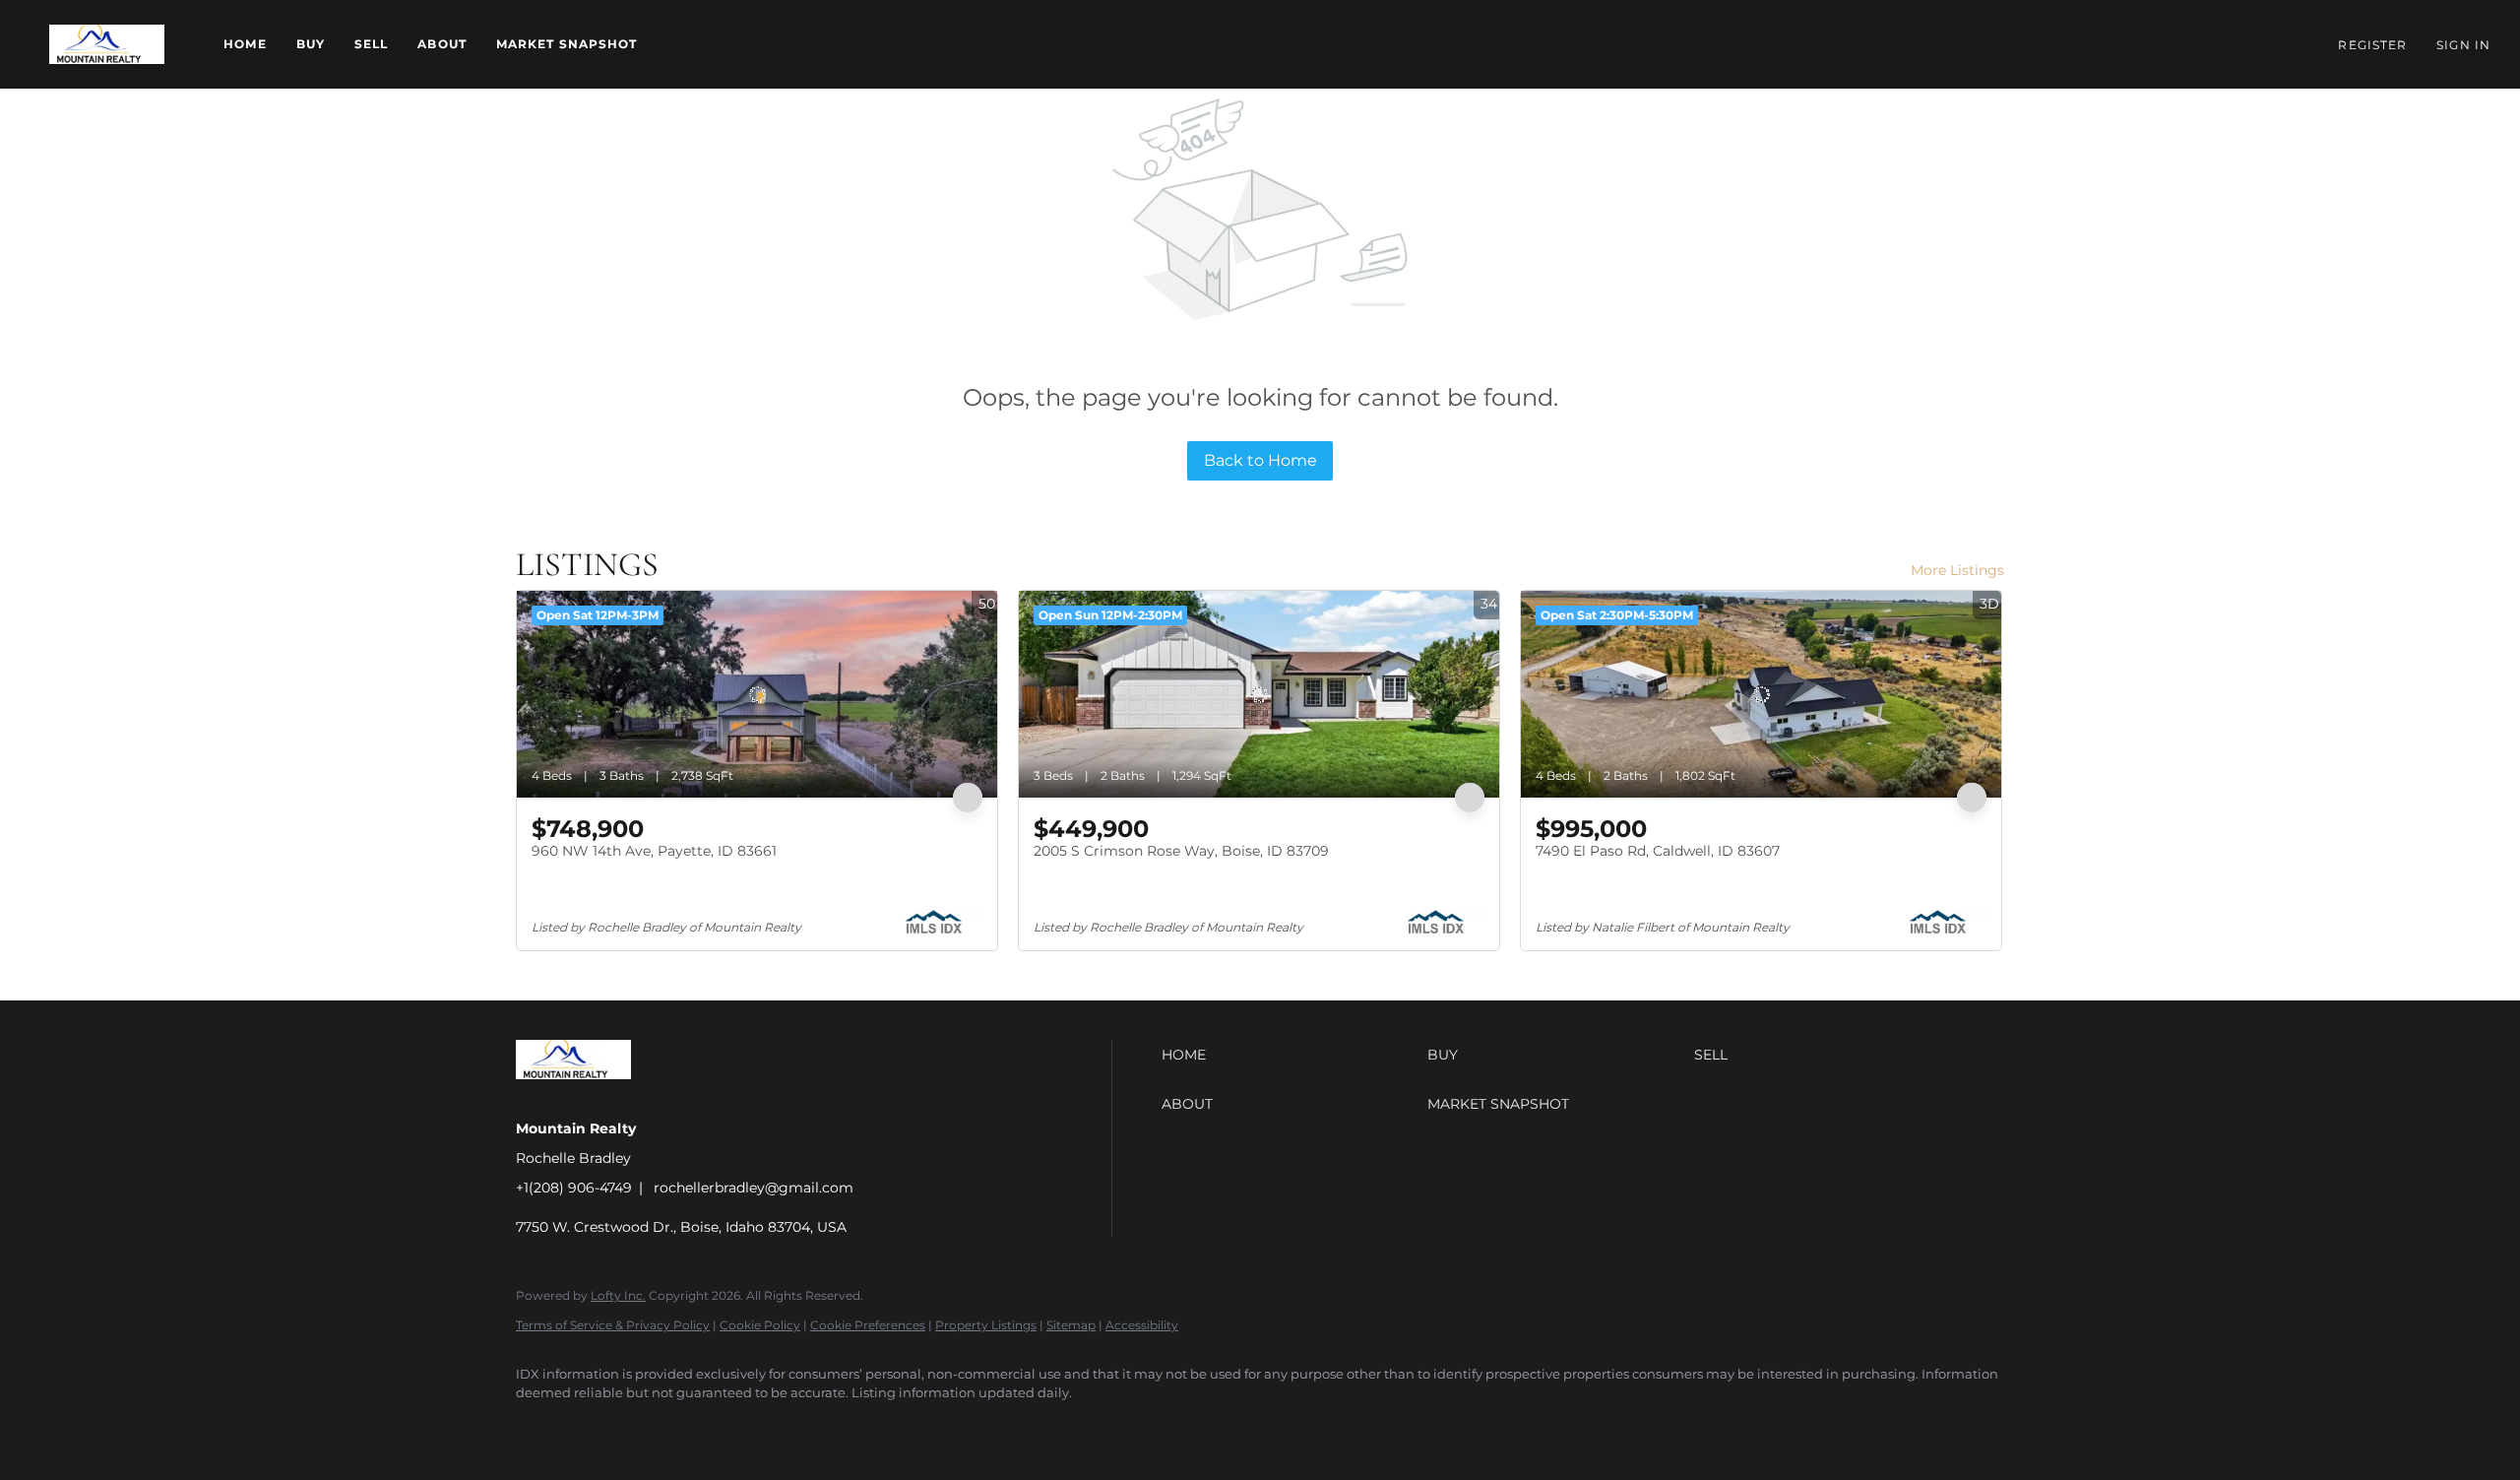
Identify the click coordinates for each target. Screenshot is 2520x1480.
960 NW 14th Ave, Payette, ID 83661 (654, 851)
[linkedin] (597, 1427)
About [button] (442, 44)
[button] (107, 44)
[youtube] (768, 1427)
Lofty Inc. (618, 1295)
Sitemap (1071, 1325)
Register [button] (2372, 45)
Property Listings (986, 1325)
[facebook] (539, 1427)
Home (245, 44)
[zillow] (654, 1427)
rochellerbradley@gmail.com (754, 1188)
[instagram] (711, 1427)
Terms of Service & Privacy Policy (613, 1325)
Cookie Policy (760, 1325)
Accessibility (1142, 1325)
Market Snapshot (567, 44)
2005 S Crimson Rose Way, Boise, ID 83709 (1181, 851)
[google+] (825, 1427)
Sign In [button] (2463, 45)
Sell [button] (371, 44)
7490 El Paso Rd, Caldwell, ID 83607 (1658, 851)
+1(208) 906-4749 (574, 1188)
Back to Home (1260, 460)
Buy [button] (311, 44)
